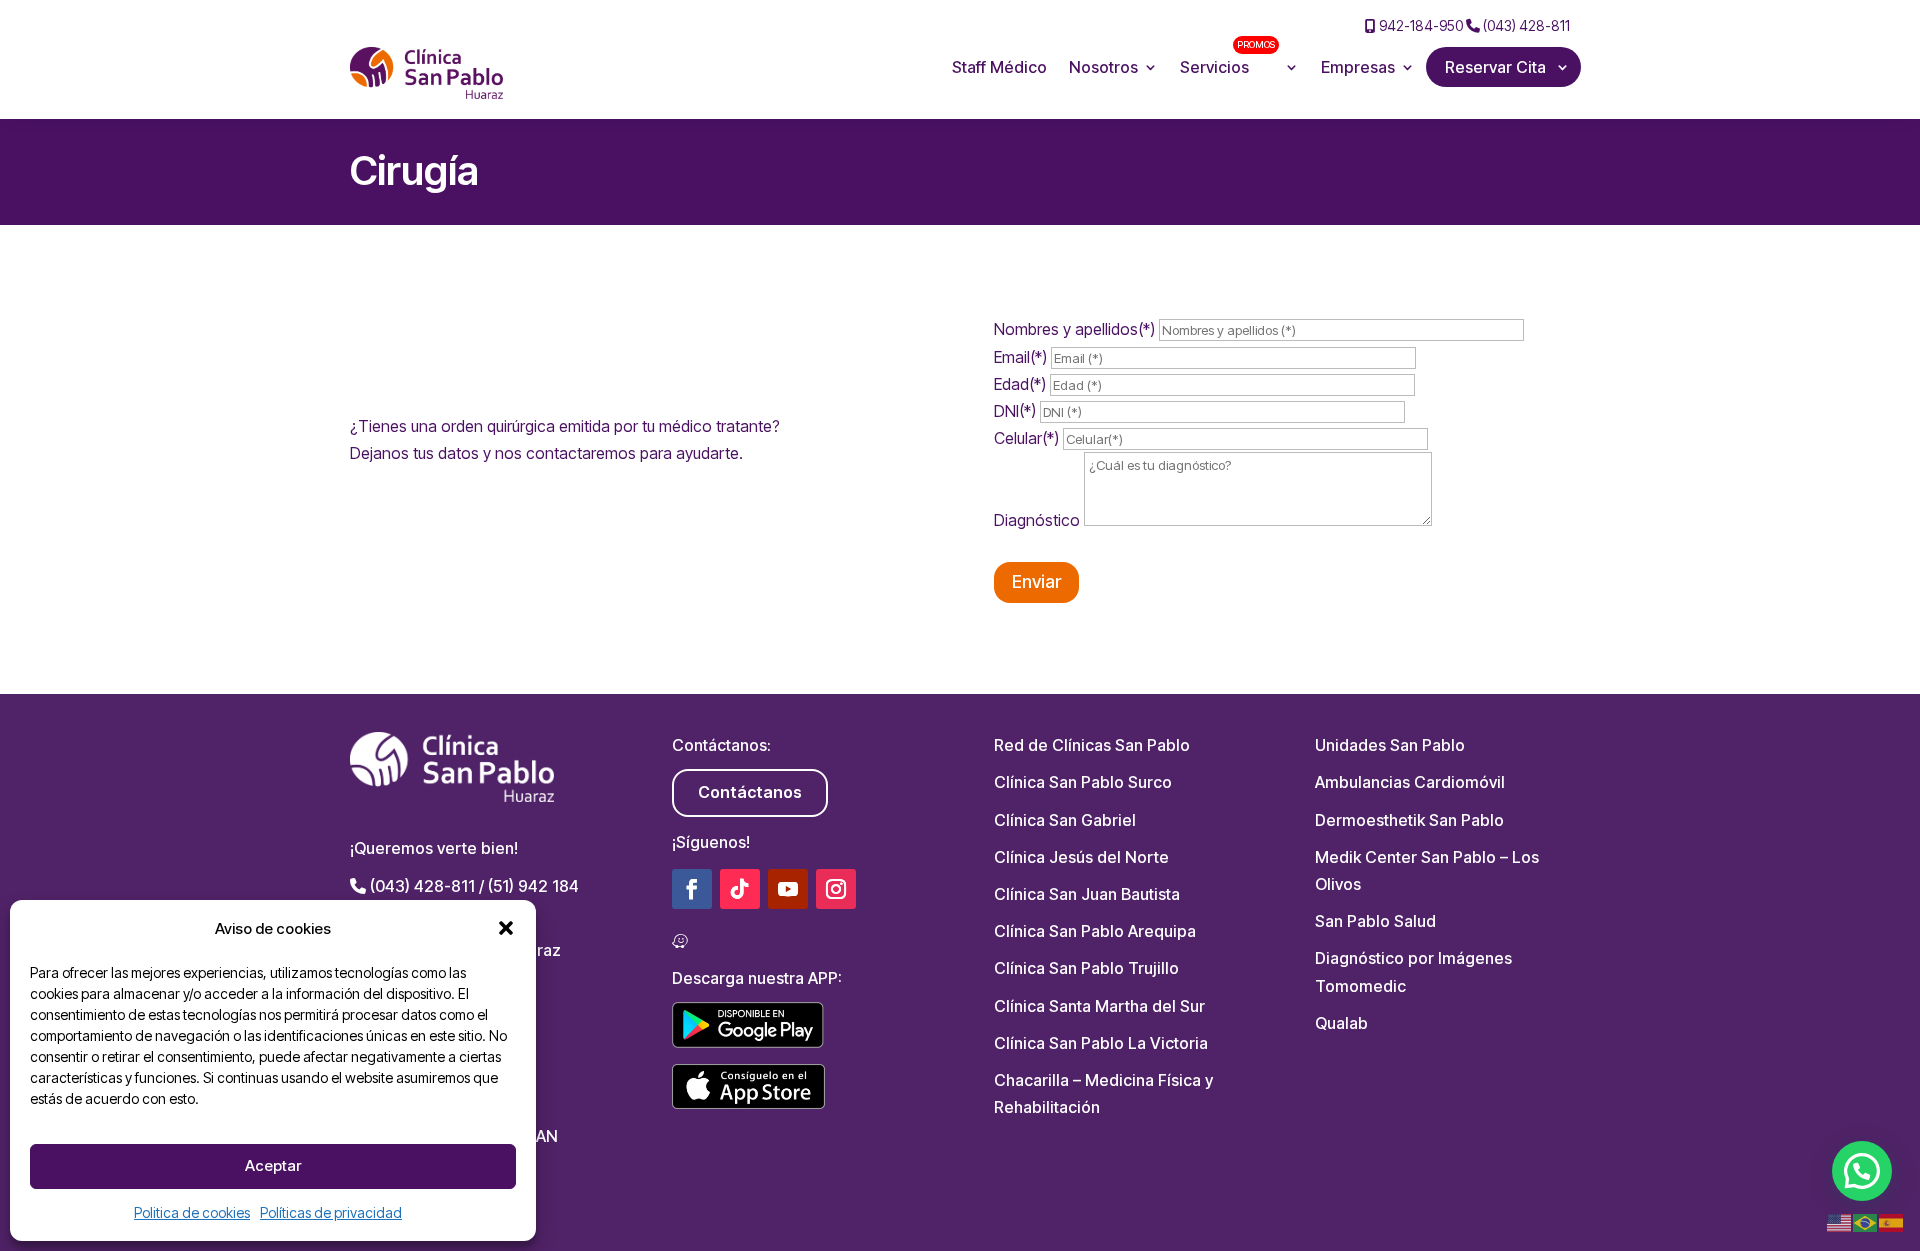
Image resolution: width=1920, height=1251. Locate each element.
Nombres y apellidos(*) (1076, 329)
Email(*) (1022, 357)
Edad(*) (1022, 384)
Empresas (1358, 67)
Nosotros (1103, 67)
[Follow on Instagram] (836, 889)
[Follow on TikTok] (740, 889)
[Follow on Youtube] (788, 889)
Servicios (1227, 60)
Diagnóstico (1039, 520)
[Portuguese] (1866, 1222)
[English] (1840, 1222)
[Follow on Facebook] (692, 889)
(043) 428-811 (1525, 25)
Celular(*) (1028, 438)
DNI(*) (1017, 411)
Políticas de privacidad (331, 1212)
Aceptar (273, 1165)
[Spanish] (1892, 1222)
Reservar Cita (1495, 67)
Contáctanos (750, 792)
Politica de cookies (192, 1212)
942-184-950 (1419, 25)
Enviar (1036, 581)
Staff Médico (999, 67)
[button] (506, 928)
